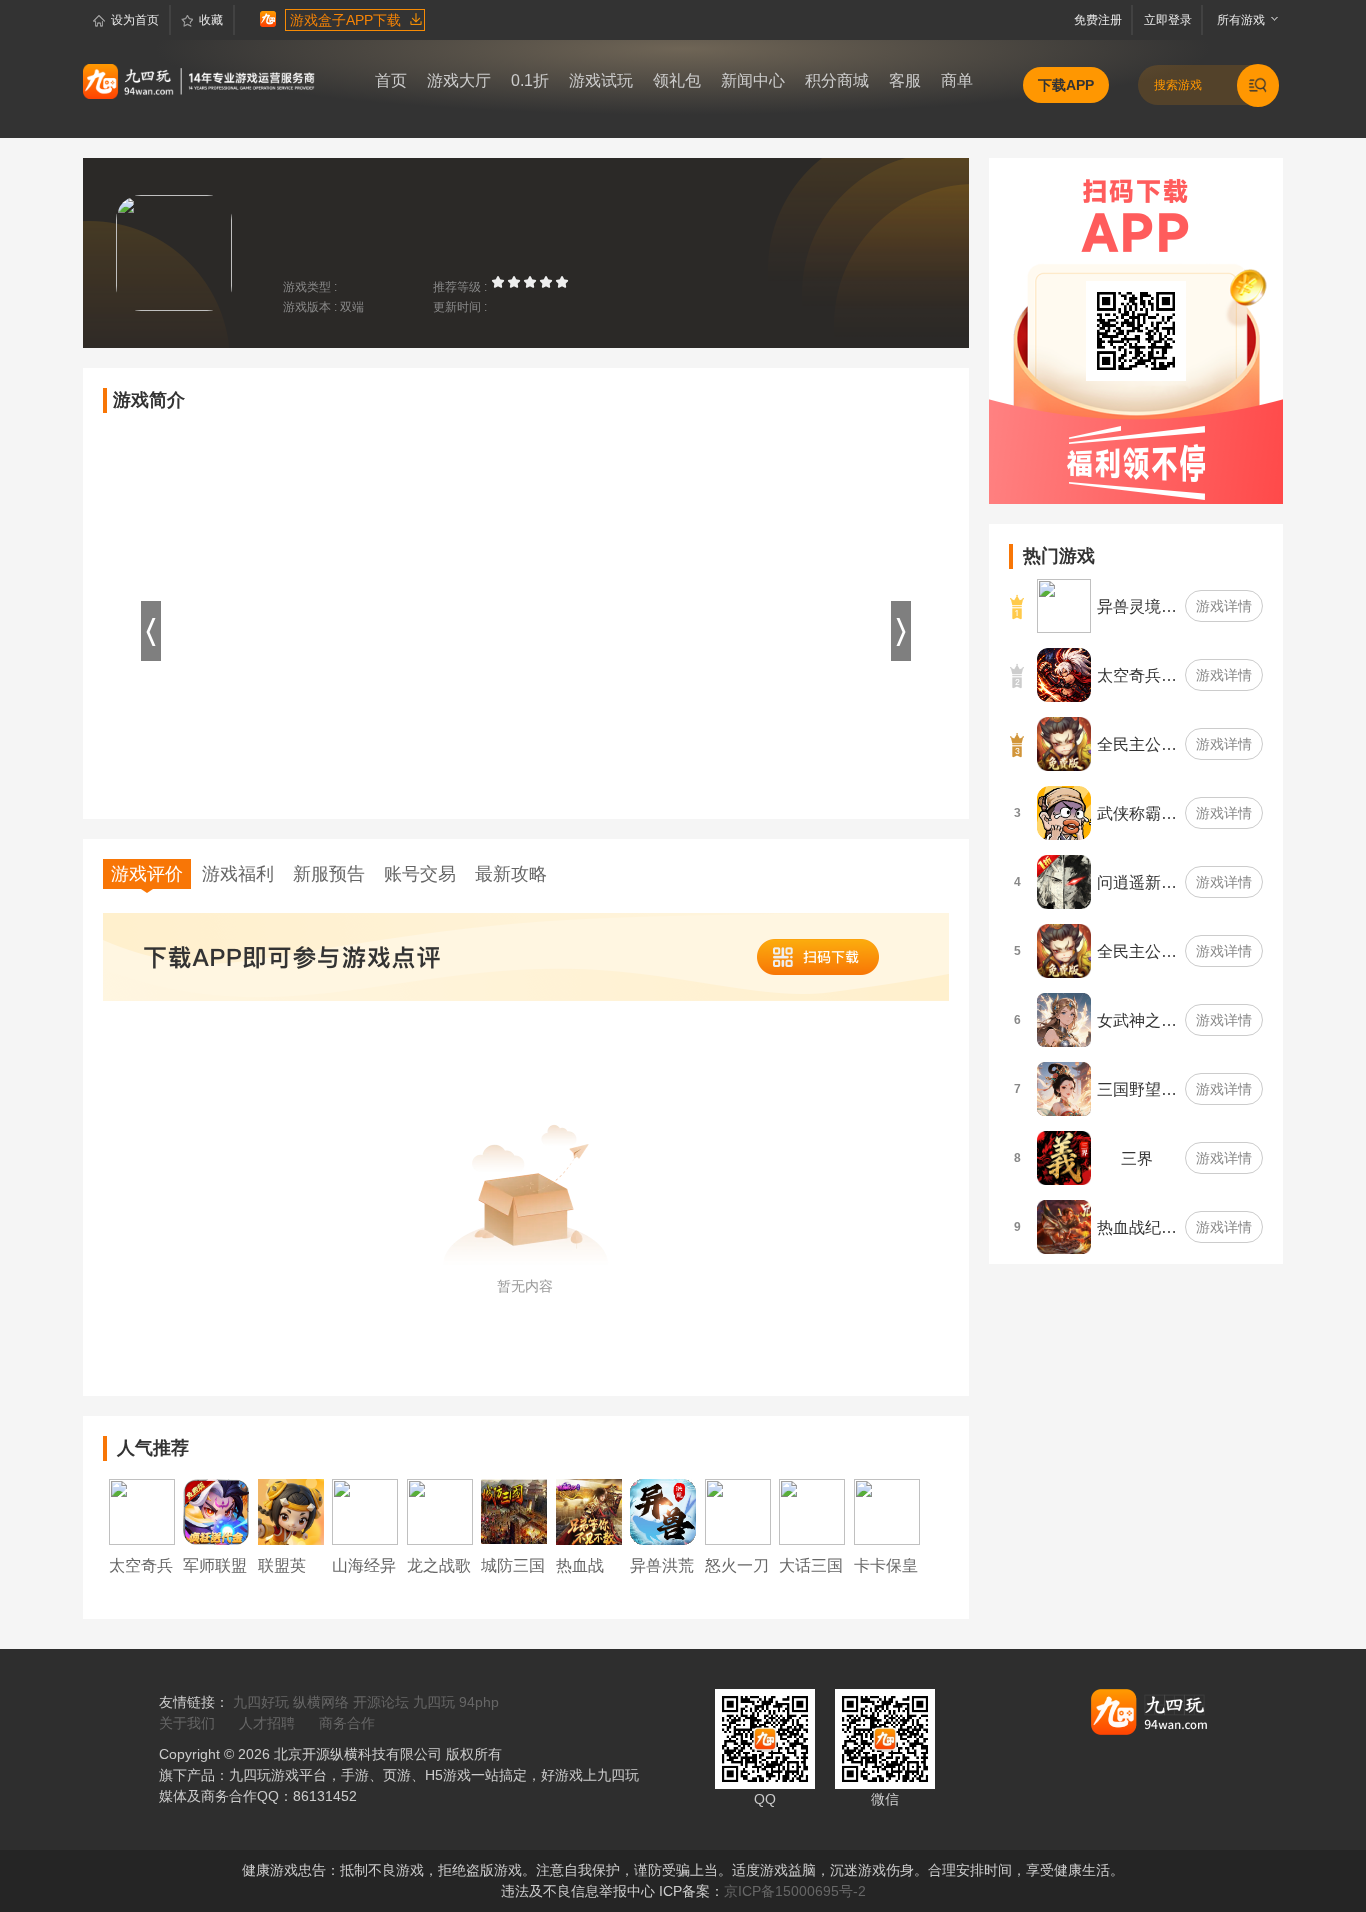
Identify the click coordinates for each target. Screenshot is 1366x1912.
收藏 (211, 20)
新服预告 (329, 874)
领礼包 (677, 80)
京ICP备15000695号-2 (795, 1891)
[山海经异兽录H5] (365, 1511)
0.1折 (530, 80)
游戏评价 (147, 874)
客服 (905, 80)
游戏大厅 (459, 80)
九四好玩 (261, 1702)
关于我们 (187, 1723)
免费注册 (1101, 20)
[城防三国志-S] (514, 1511)
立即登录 (1169, 20)
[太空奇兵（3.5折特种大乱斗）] (142, 1511)
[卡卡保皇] (887, 1511)
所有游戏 (1236, 20)
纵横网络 (321, 1702)
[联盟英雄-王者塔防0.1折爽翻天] (291, 1511)
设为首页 (135, 20)
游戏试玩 (601, 80)
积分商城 (837, 80)
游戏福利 (238, 874)
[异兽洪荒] (663, 1511)
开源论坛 (381, 1702)
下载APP (1066, 85)
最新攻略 (511, 874)
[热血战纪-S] (589, 1511)
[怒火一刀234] (738, 1511)
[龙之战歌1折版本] (440, 1511)
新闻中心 (753, 80)
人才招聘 (267, 1723)
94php (479, 1702)
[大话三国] (812, 1511)
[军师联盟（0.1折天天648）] (216, 1511)
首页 (391, 80)
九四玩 (434, 1702)
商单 (957, 80)
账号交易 (420, 874)
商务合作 (347, 1723)
